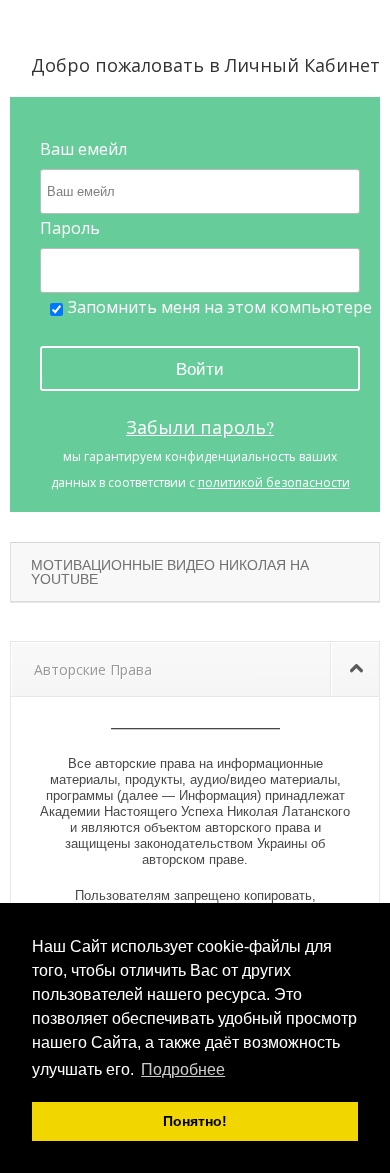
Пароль (70, 228)
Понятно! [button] (195, 1121)
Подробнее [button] (183, 1069)
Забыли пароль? (200, 427)
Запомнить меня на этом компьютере (220, 307)
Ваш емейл (83, 149)
